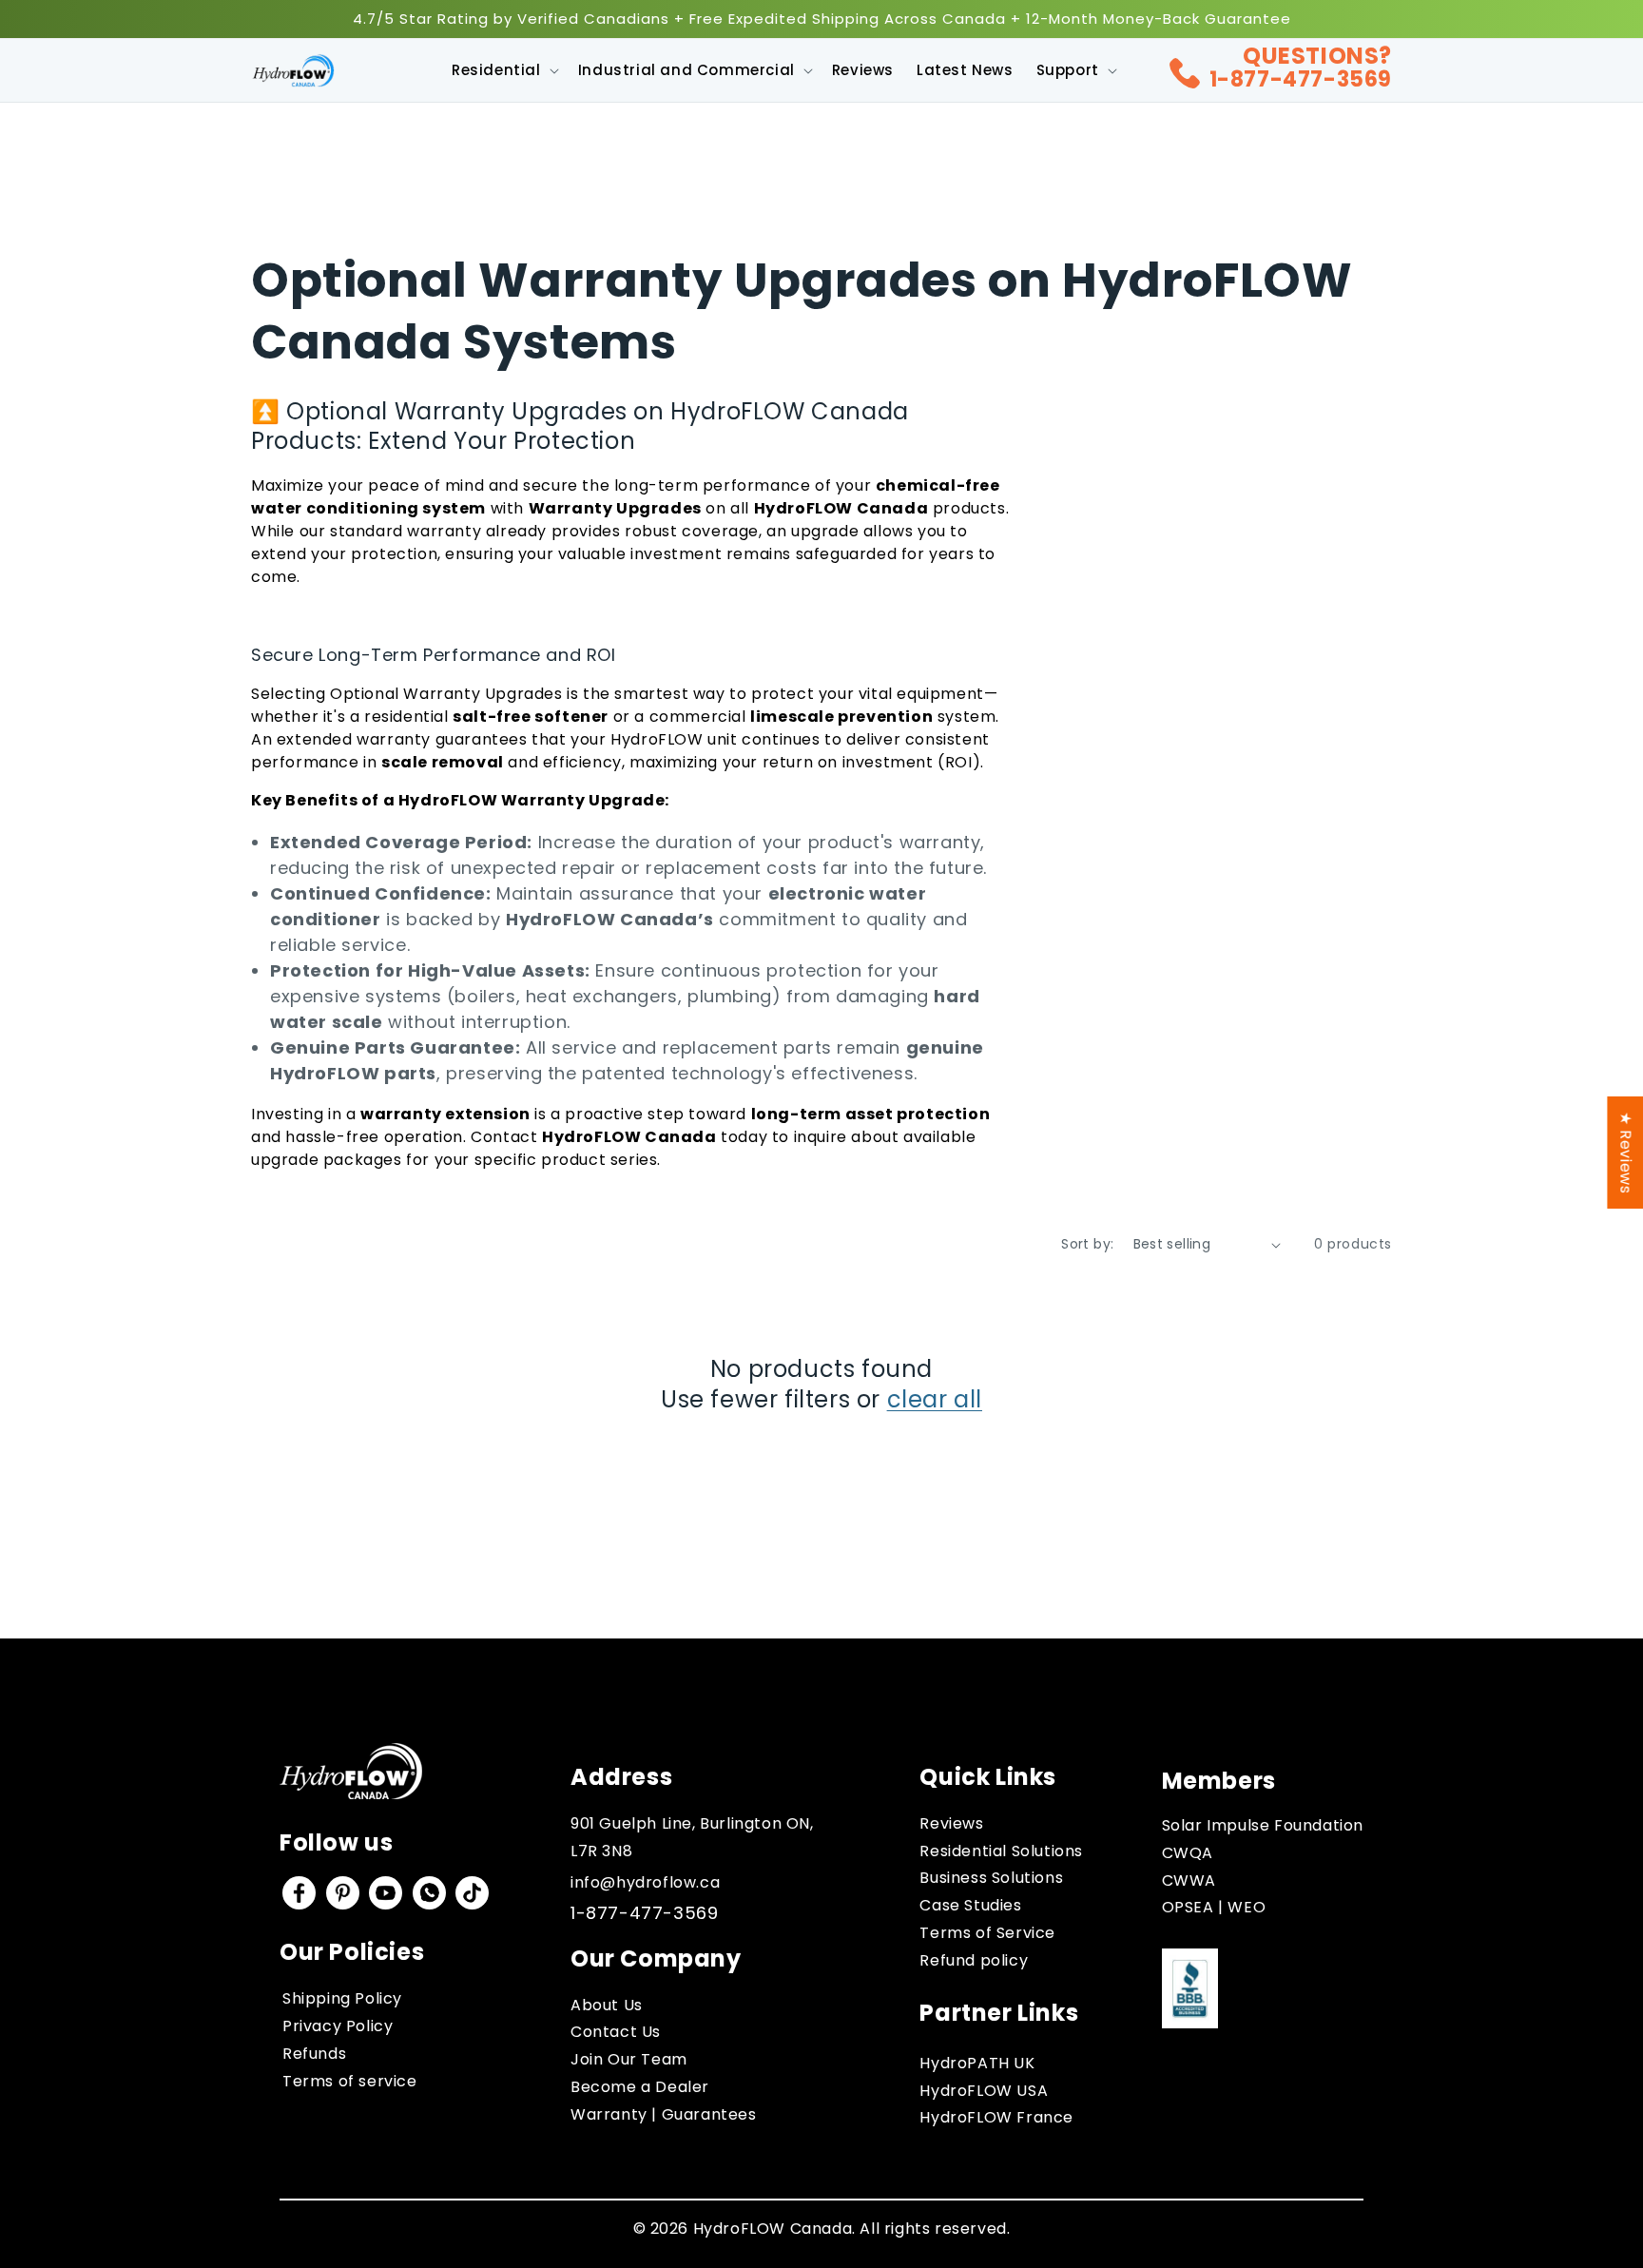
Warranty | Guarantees (664, 2114)
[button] (503, 70)
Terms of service (350, 2081)
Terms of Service (987, 1933)
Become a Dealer (640, 2087)
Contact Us (616, 2032)
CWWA (1189, 1880)
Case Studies (970, 1905)
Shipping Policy (342, 1998)
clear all (935, 1399)
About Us (607, 2005)
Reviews (951, 1823)
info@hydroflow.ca (645, 1882)
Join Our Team (629, 2059)
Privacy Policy (338, 2026)
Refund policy (974, 1960)
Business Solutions (991, 1878)
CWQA (1188, 1853)
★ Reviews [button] (1625, 1152)
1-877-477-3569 (1301, 79)
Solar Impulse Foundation (1263, 1825)
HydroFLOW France (996, 2117)
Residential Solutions (1001, 1851)
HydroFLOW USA (984, 2091)
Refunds (314, 2054)
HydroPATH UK (977, 2063)
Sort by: (1087, 1244)
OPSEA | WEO (1214, 1907)
